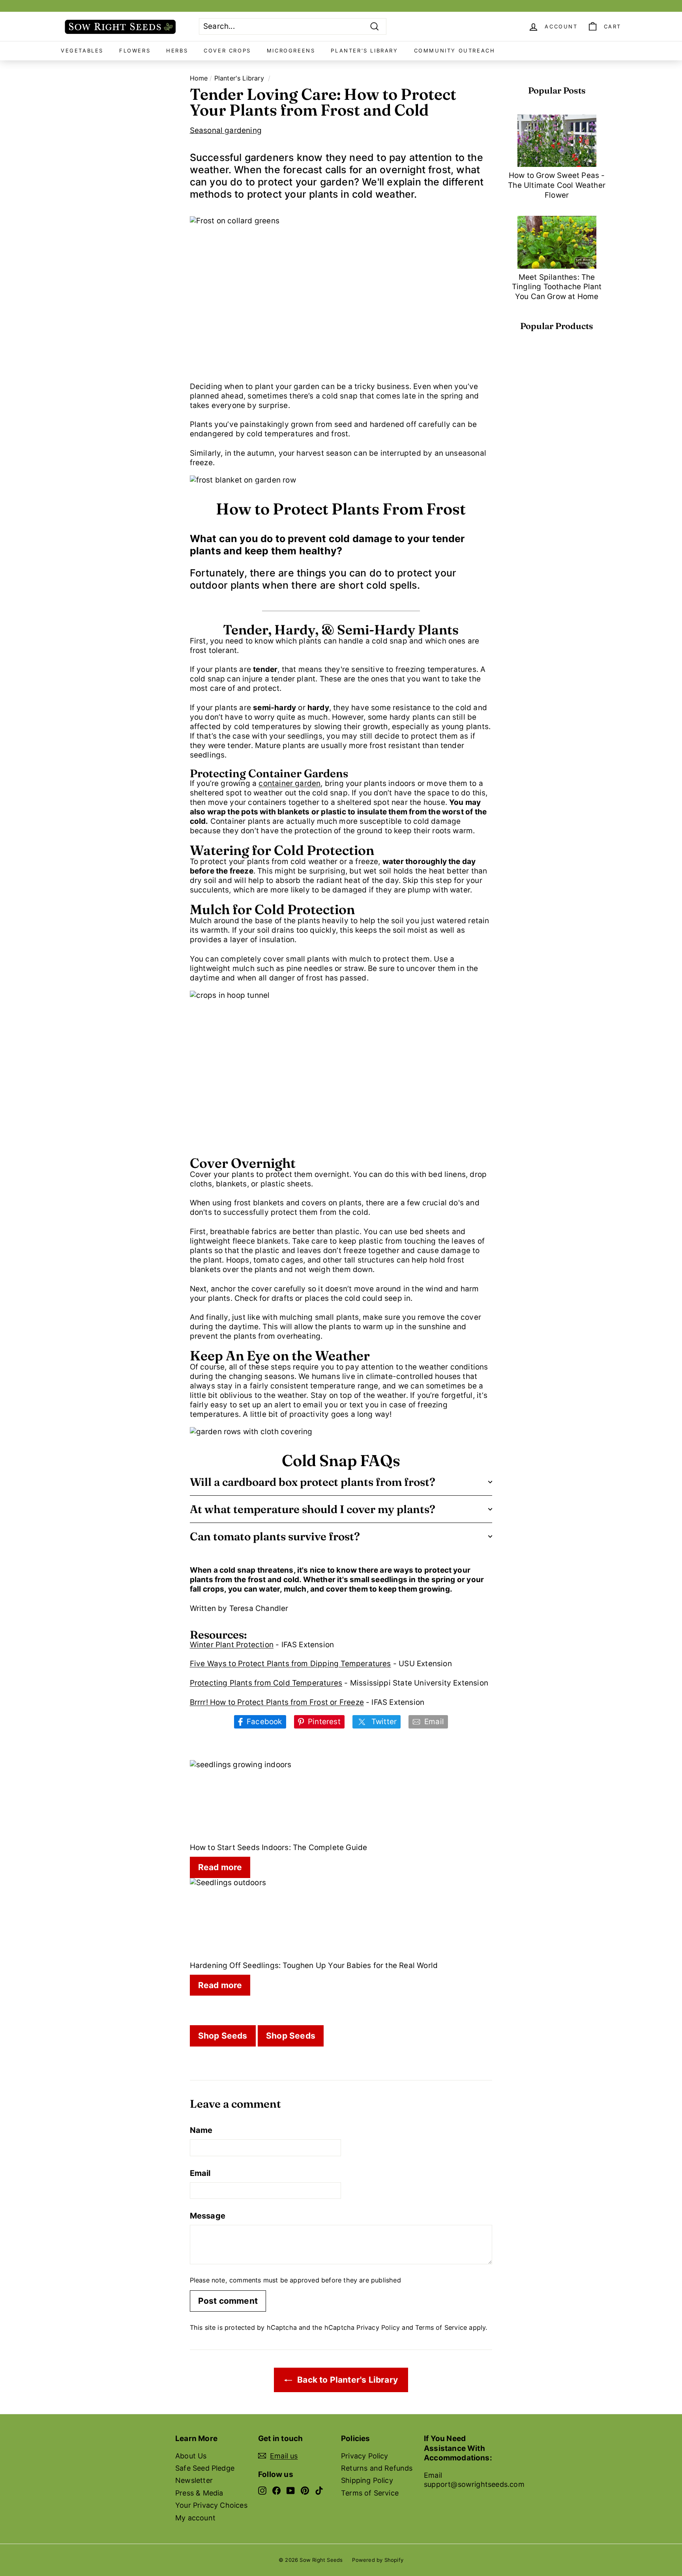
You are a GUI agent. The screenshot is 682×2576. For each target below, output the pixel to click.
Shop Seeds (223, 2036)
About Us (191, 2456)
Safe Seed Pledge (205, 2468)
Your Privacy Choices (211, 2505)
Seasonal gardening (226, 130)
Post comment (228, 2301)
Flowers (135, 51)
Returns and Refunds (377, 2468)
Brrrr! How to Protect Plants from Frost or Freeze (277, 1702)
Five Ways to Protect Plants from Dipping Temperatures (290, 1664)
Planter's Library (364, 51)
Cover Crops (227, 51)
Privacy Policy (378, 2327)
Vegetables (82, 51)
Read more (220, 1867)
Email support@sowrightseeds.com (474, 2480)
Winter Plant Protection (232, 1645)
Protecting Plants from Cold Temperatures (266, 1683)
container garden (289, 783)
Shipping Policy (367, 2480)
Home (199, 78)
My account (195, 2518)
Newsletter (194, 2480)
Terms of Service (441, 2327)
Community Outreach (455, 51)
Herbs (177, 51)
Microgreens (291, 51)
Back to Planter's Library (347, 2380)
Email (200, 2173)
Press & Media (199, 2493)
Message (208, 2216)
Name (201, 2130)
